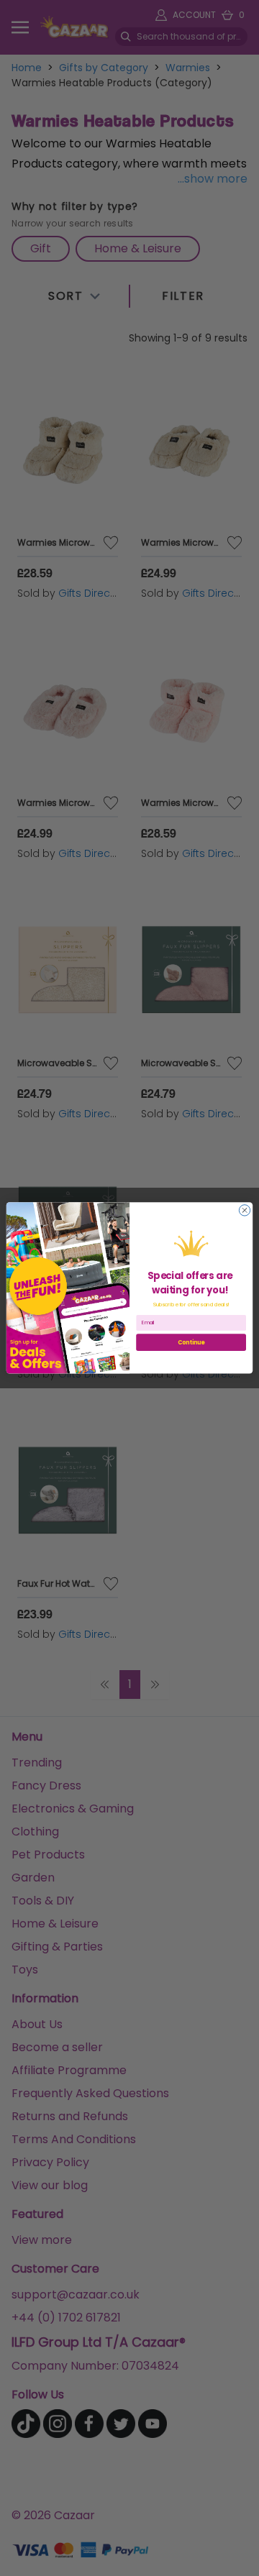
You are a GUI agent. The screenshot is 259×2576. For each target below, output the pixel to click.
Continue (191, 1342)
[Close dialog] (244, 1210)
